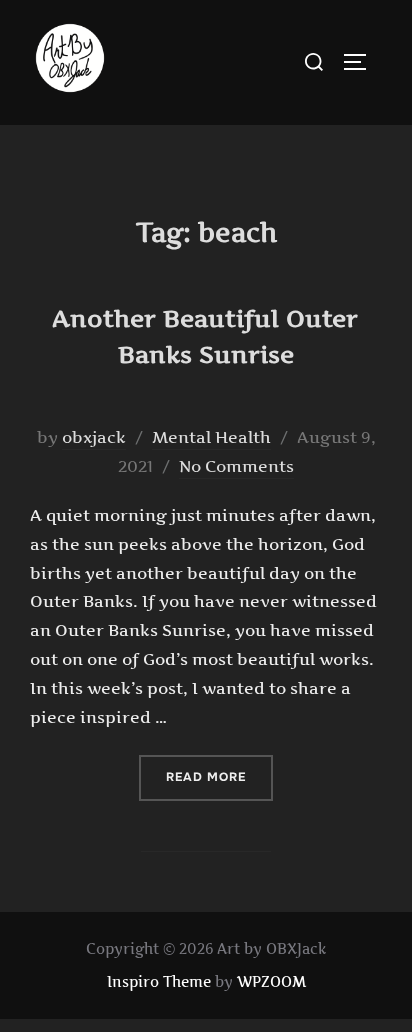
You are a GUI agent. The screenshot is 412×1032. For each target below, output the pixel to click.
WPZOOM (271, 981)
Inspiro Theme (159, 981)
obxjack (94, 437)
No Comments (236, 466)
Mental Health (211, 437)
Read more (219, 776)
